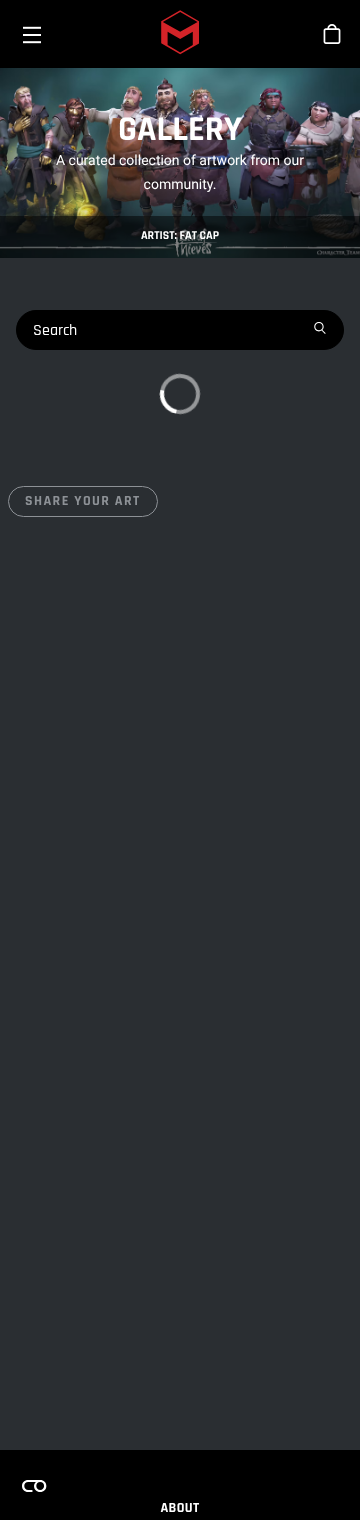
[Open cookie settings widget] (34, 1486)
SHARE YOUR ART (83, 501)
